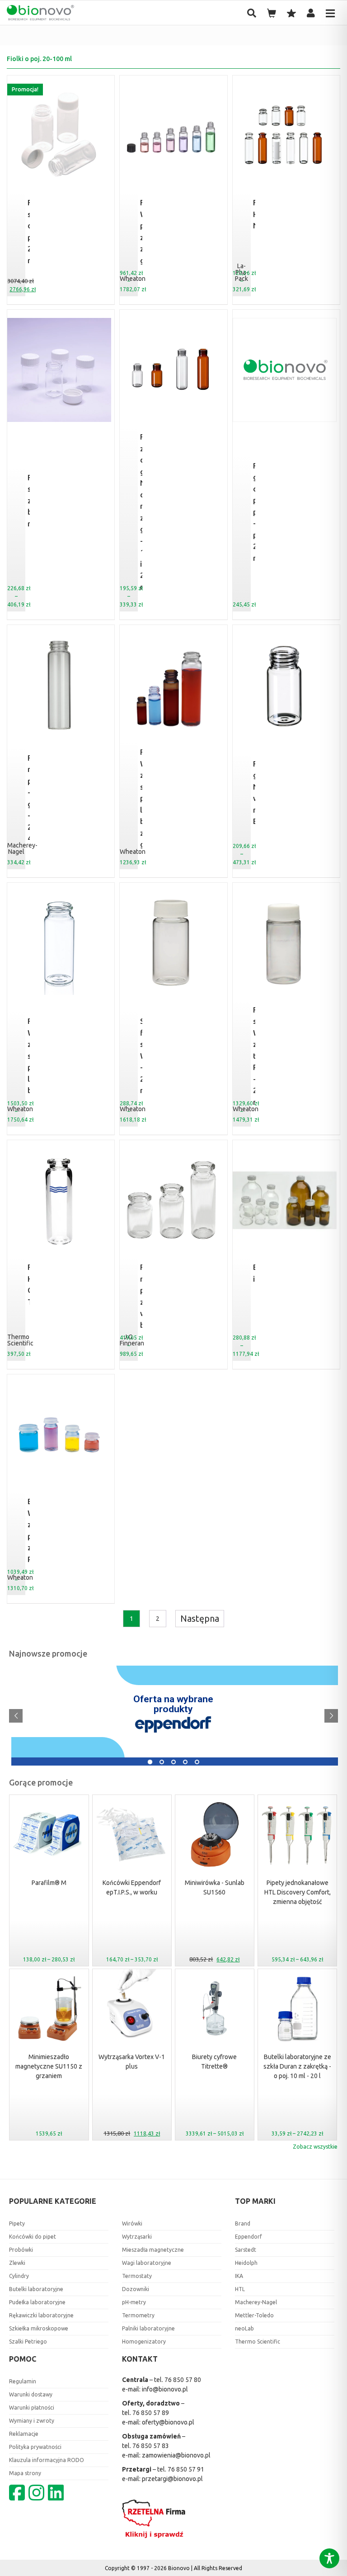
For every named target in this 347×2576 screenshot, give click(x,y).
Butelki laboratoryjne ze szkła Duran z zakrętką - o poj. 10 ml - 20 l (297, 2066)
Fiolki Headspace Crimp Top (29, 1284)
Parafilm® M (49, 1883)
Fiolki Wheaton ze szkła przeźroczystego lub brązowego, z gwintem (141, 798)
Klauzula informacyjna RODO (47, 2460)
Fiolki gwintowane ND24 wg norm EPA (254, 793)
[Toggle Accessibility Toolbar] (329, 2558)
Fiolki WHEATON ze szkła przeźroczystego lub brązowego (29, 1056)
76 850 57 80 (183, 2380)
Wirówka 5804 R (58, 1749)
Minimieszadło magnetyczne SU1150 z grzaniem (49, 2066)
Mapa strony (25, 2473)
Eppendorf (249, 2237)
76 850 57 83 (151, 2446)
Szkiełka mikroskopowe (39, 2328)
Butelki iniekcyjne (254, 1273)
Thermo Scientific (20, 1340)
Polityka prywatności (35, 2447)
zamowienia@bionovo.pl (176, 2455)
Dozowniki (136, 2289)
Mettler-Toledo (254, 2315)
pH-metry (134, 2302)
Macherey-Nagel (22, 848)
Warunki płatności (32, 2408)
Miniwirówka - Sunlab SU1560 (215, 1887)
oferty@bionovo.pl (168, 2422)
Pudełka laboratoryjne (37, 2302)
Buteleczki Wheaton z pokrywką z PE (29, 1530)
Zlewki (17, 2263)
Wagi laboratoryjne (147, 2263)
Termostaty (137, 2276)
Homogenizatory (144, 2342)
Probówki (21, 2250)
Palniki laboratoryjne (148, 2328)
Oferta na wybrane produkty (173, 1704)
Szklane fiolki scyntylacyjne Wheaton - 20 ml (141, 1056)
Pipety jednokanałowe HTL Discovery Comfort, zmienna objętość (298, 1892)
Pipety (17, 2223)
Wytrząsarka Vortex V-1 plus (132, 2062)
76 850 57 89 (151, 2413)
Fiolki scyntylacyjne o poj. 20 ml (29, 231)
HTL (240, 2289)
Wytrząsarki (137, 2237)
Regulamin (23, 2381)
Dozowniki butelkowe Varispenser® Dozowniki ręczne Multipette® (204, 1676)
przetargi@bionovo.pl (172, 2479)
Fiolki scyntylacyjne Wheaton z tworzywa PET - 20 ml (254, 1056)
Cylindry (19, 2276)
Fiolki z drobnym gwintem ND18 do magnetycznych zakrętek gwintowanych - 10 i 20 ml (141, 512)
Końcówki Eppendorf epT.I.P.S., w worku (132, 1887)
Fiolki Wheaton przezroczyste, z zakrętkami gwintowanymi (141, 231)
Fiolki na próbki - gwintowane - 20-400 (29, 798)
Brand (243, 2223)
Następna (200, 1618)
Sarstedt (246, 2250)
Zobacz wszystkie (315, 2147)
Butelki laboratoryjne (36, 2289)
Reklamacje (24, 2434)
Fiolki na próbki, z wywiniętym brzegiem (141, 1296)
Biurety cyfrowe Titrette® (214, 2062)
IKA (239, 2276)
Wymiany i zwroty (32, 2421)
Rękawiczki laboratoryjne (41, 2315)
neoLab (244, 2328)
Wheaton (133, 852)
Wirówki (132, 2223)
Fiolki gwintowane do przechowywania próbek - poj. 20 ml (254, 512)
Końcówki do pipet (33, 2237)
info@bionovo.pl (165, 2389)
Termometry (138, 2315)
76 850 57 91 (186, 2469)
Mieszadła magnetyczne (153, 2250)
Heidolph (246, 2263)
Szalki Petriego (28, 2342)
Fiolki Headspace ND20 (254, 214)
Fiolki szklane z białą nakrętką (29, 500)
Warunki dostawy (31, 2394)
